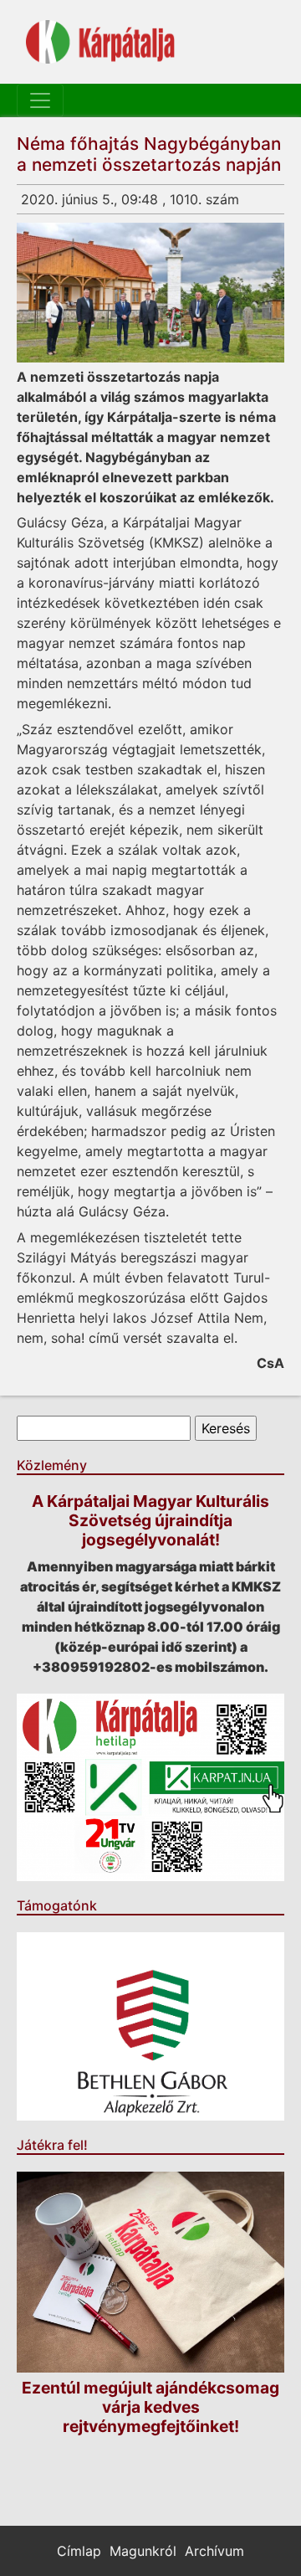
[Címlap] (100, 42)
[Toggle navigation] (40, 100)
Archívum (214, 2551)
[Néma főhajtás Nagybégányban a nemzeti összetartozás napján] (150, 293)
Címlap (79, 2551)
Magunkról (143, 2551)
